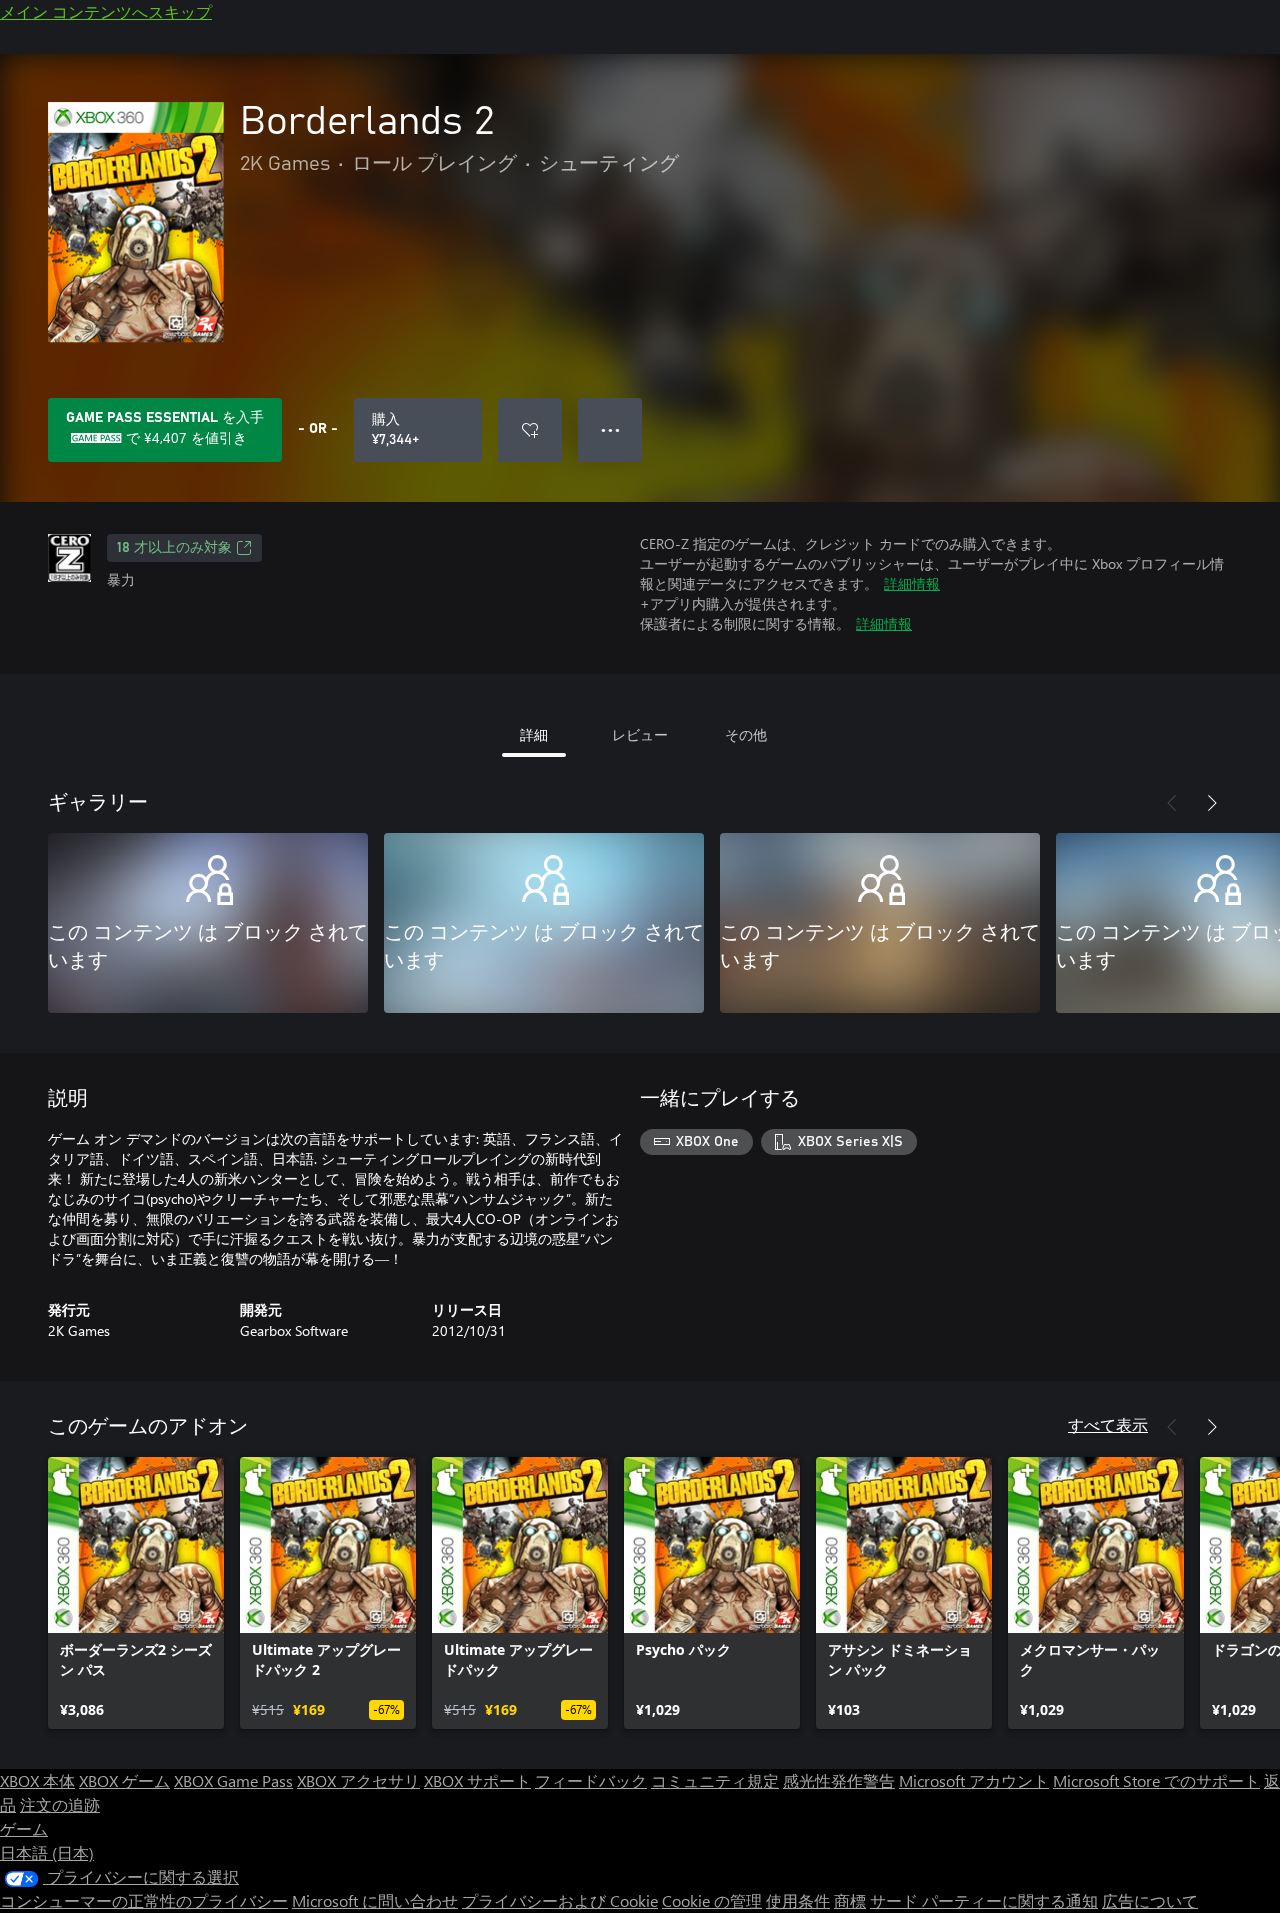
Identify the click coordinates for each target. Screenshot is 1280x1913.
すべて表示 (1108, 1424)
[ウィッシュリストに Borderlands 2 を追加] (530, 430)
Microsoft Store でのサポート (1156, 1780)
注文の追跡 (60, 1804)
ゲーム (24, 1828)
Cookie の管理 (712, 1900)
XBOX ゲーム (124, 1780)
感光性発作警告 (839, 1780)
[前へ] (1172, 803)
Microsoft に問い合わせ (375, 1900)
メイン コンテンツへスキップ (106, 11)
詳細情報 (912, 583)
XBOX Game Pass (233, 1780)
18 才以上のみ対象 (174, 548)
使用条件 (798, 1900)
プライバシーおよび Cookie (560, 1900)
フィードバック (591, 1780)
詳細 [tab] (534, 734)
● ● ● (610, 429)
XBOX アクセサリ (358, 1780)
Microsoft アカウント (974, 1780)
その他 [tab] (746, 734)
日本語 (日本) (47, 1852)
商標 (850, 1900)
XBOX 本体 (37, 1780)
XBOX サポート (477, 1780)
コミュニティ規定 (715, 1780)
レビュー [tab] (640, 734)
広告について (1150, 1900)
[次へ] (1212, 803)
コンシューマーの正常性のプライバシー (144, 1900)
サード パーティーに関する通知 (984, 1900)
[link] (136, 1593)
